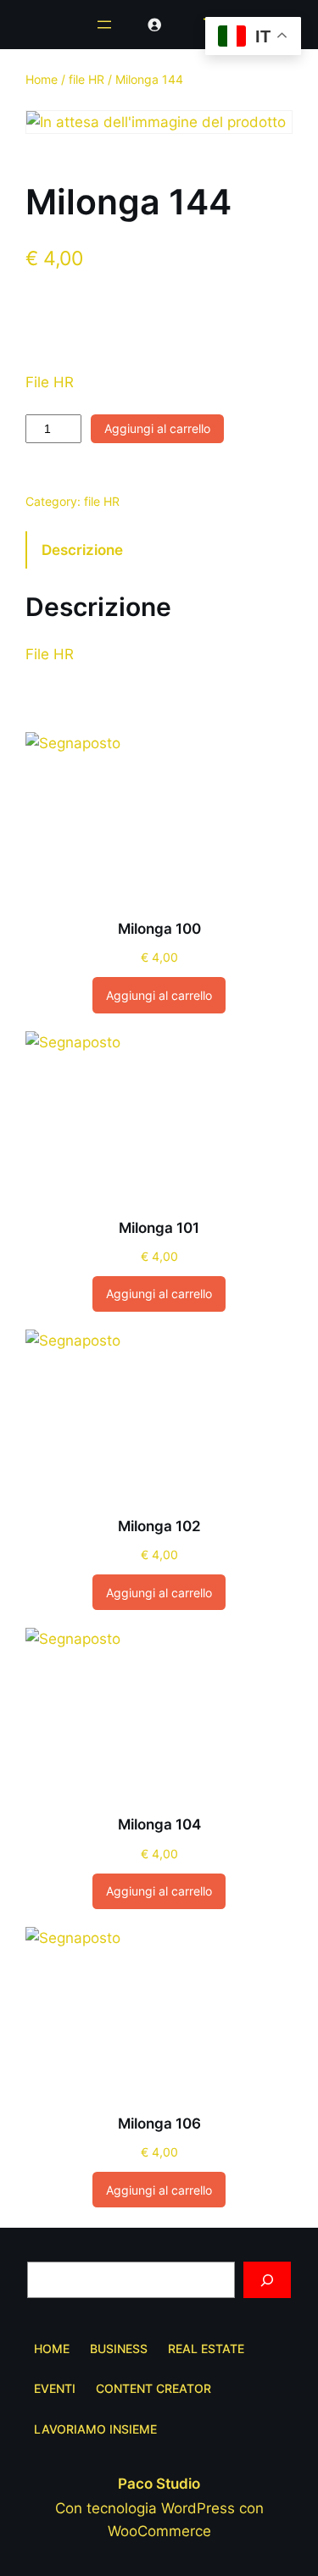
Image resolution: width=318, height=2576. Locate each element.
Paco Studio (159, 2484)
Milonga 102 (159, 1526)
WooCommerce (159, 2531)
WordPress (198, 2508)
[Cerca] (267, 2280)
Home (42, 79)
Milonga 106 (159, 2124)
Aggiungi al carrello (157, 428)
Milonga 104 (159, 1824)
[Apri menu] (104, 25)
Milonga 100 (159, 929)
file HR (86, 79)
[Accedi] (154, 25)
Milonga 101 (159, 1228)
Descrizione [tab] (82, 550)
